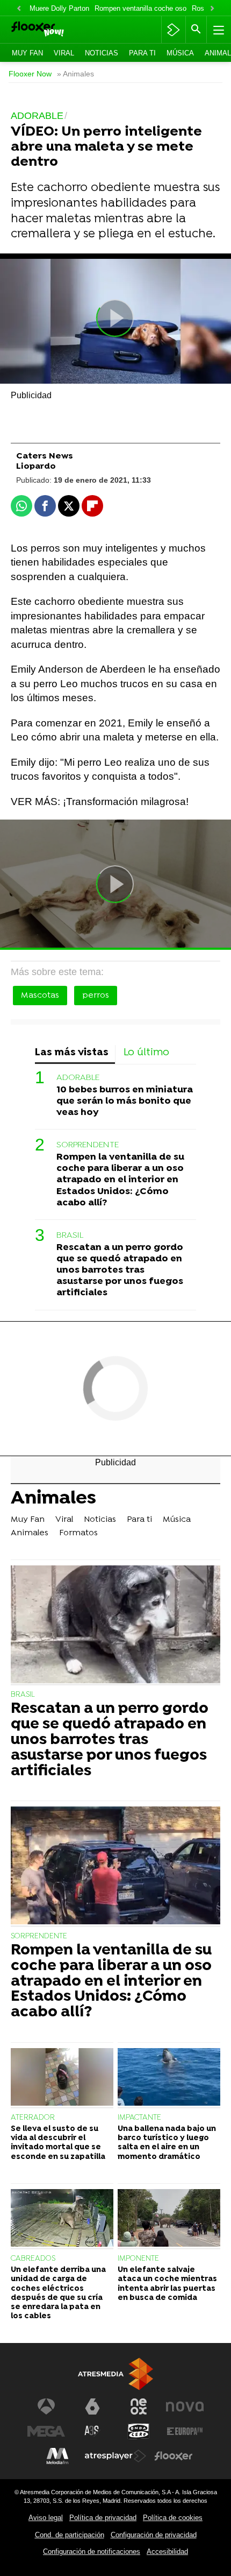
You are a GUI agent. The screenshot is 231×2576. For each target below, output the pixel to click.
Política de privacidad (103, 2518)
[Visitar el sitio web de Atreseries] (92, 2431)
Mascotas (40, 996)
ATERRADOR (33, 2118)
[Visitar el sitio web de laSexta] (92, 2406)
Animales (53, 1500)
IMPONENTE (138, 2259)
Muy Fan (27, 53)
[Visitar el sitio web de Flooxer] (174, 2456)
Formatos (78, 1533)
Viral (64, 53)
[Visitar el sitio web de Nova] (185, 2406)
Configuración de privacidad (154, 2535)
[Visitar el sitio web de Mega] (46, 2431)
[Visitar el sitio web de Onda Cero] (139, 2431)
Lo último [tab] (146, 1053)
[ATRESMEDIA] (115, 2374)
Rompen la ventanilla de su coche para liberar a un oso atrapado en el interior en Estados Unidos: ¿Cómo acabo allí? (120, 1180)
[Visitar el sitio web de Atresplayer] (115, 2456)
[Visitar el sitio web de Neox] (139, 2406)
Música (180, 53)
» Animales (75, 74)
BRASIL (70, 1236)
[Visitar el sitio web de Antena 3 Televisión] (46, 2406)
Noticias (102, 53)
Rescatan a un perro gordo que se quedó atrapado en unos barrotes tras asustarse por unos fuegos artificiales (120, 1270)
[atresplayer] (173, 30)
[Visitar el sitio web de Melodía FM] (57, 2456)
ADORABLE (78, 1078)
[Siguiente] (212, 9)
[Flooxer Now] (52, 30)
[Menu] (218, 30)
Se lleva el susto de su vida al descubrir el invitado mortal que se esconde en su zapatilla (58, 2143)
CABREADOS (33, 2259)
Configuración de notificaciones (92, 2552)
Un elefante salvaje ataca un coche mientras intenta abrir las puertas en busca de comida (167, 2284)
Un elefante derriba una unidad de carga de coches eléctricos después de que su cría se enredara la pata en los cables (58, 2293)
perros (96, 996)
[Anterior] (19, 9)
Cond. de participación (70, 2535)
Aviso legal (46, 2518)
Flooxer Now (30, 74)
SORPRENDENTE (88, 1145)
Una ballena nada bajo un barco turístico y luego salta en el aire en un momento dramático (167, 2143)
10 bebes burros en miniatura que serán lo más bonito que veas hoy (125, 1101)
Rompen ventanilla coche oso (140, 8)
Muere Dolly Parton (59, 8)
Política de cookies (173, 2518)
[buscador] (196, 30)
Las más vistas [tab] (72, 1053)
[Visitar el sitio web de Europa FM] (185, 2431)
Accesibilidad (167, 2552)
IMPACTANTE (139, 2118)
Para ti (142, 53)
